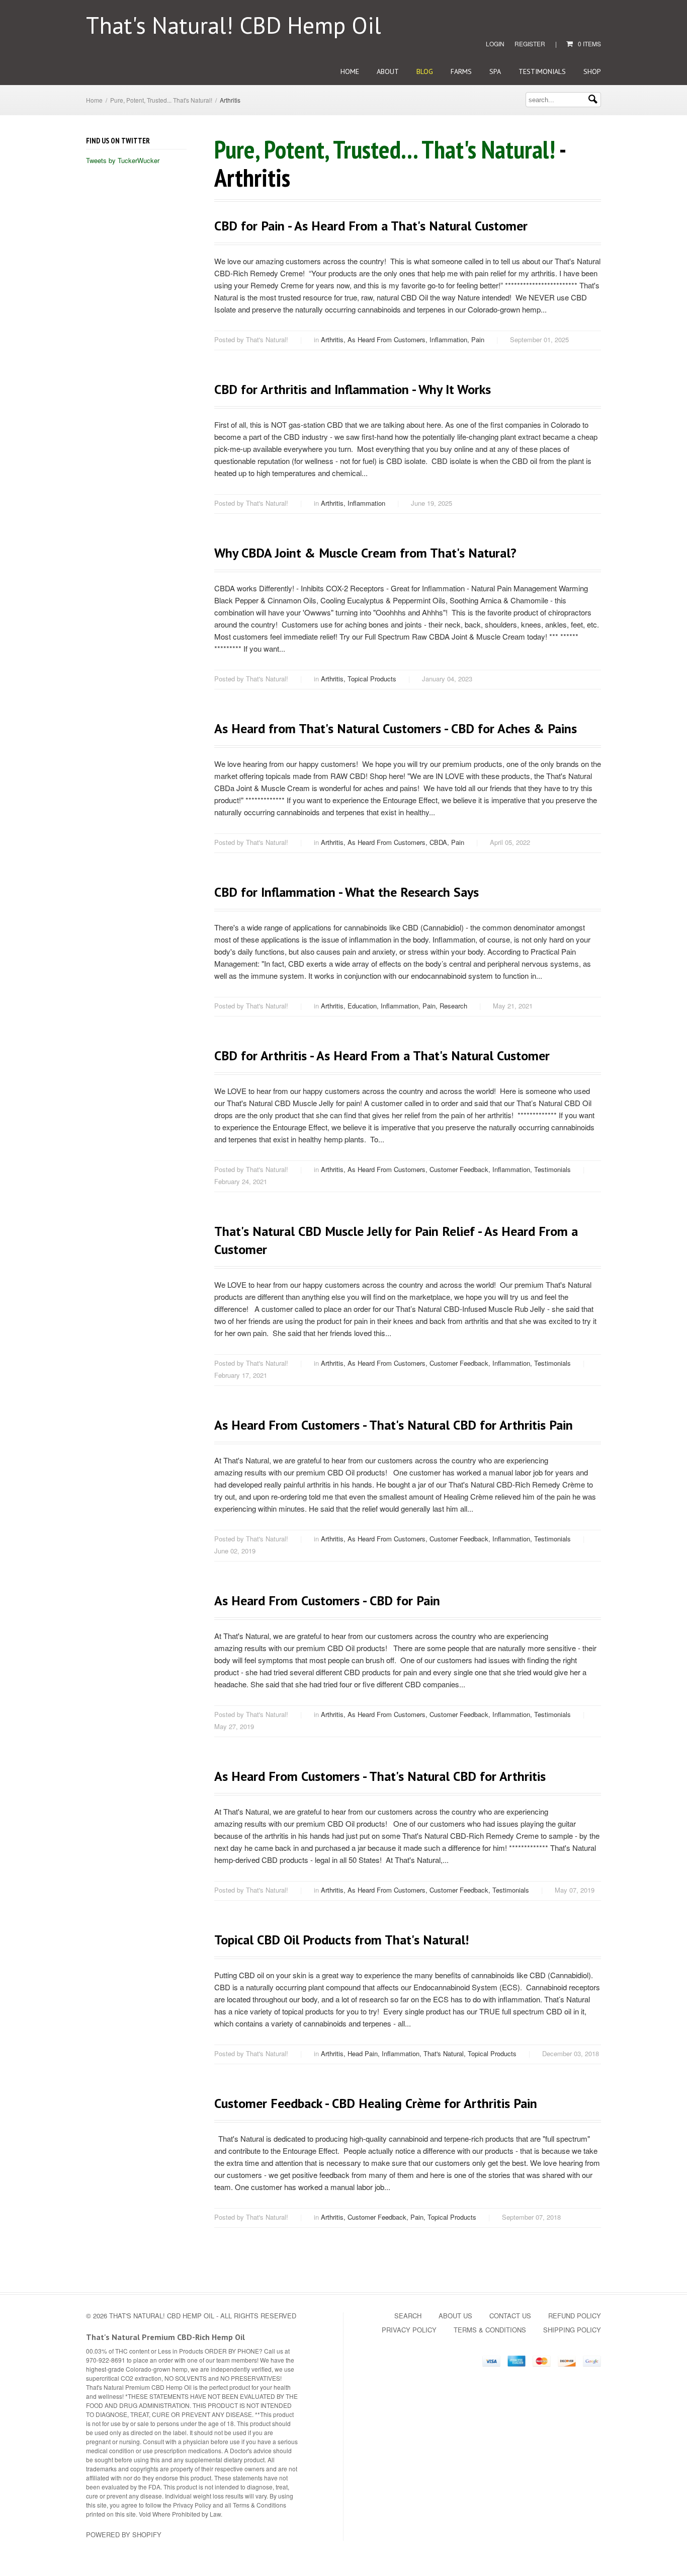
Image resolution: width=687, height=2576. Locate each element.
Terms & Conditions (490, 2330)
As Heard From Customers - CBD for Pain (327, 1601)
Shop (592, 71)
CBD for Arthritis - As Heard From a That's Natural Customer (382, 1056)
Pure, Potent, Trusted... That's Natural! (161, 100)
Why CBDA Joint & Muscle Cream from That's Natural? (365, 553)
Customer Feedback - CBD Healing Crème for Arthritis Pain (376, 2103)
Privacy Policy (409, 2330)
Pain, (431, 1006)
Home (350, 71)
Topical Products (372, 679)
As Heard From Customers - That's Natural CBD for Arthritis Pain (394, 1425)
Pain (478, 339)
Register (530, 44)
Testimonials (542, 71)
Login (495, 44)
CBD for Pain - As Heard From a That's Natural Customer (371, 226)
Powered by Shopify (124, 2534)
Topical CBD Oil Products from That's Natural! (341, 1940)
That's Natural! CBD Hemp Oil (234, 25)
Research (453, 1006)
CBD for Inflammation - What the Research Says (347, 892)
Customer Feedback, (461, 1169)
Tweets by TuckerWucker (123, 160)
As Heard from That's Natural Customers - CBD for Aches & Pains (396, 728)
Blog (425, 71)
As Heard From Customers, (389, 339)
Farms (461, 71)
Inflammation (366, 503)
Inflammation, (450, 339)
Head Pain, (365, 2053)
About (388, 71)
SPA (495, 71)
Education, (364, 1006)
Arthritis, (334, 339)
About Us (455, 2316)
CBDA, (440, 842)
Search (408, 2316)
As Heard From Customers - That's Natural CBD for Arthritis (380, 1776)
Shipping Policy (572, 2330)
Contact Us (510, 2316)
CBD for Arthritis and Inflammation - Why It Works (353, 389)
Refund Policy (575, 2316)
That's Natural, (446, 2053)
